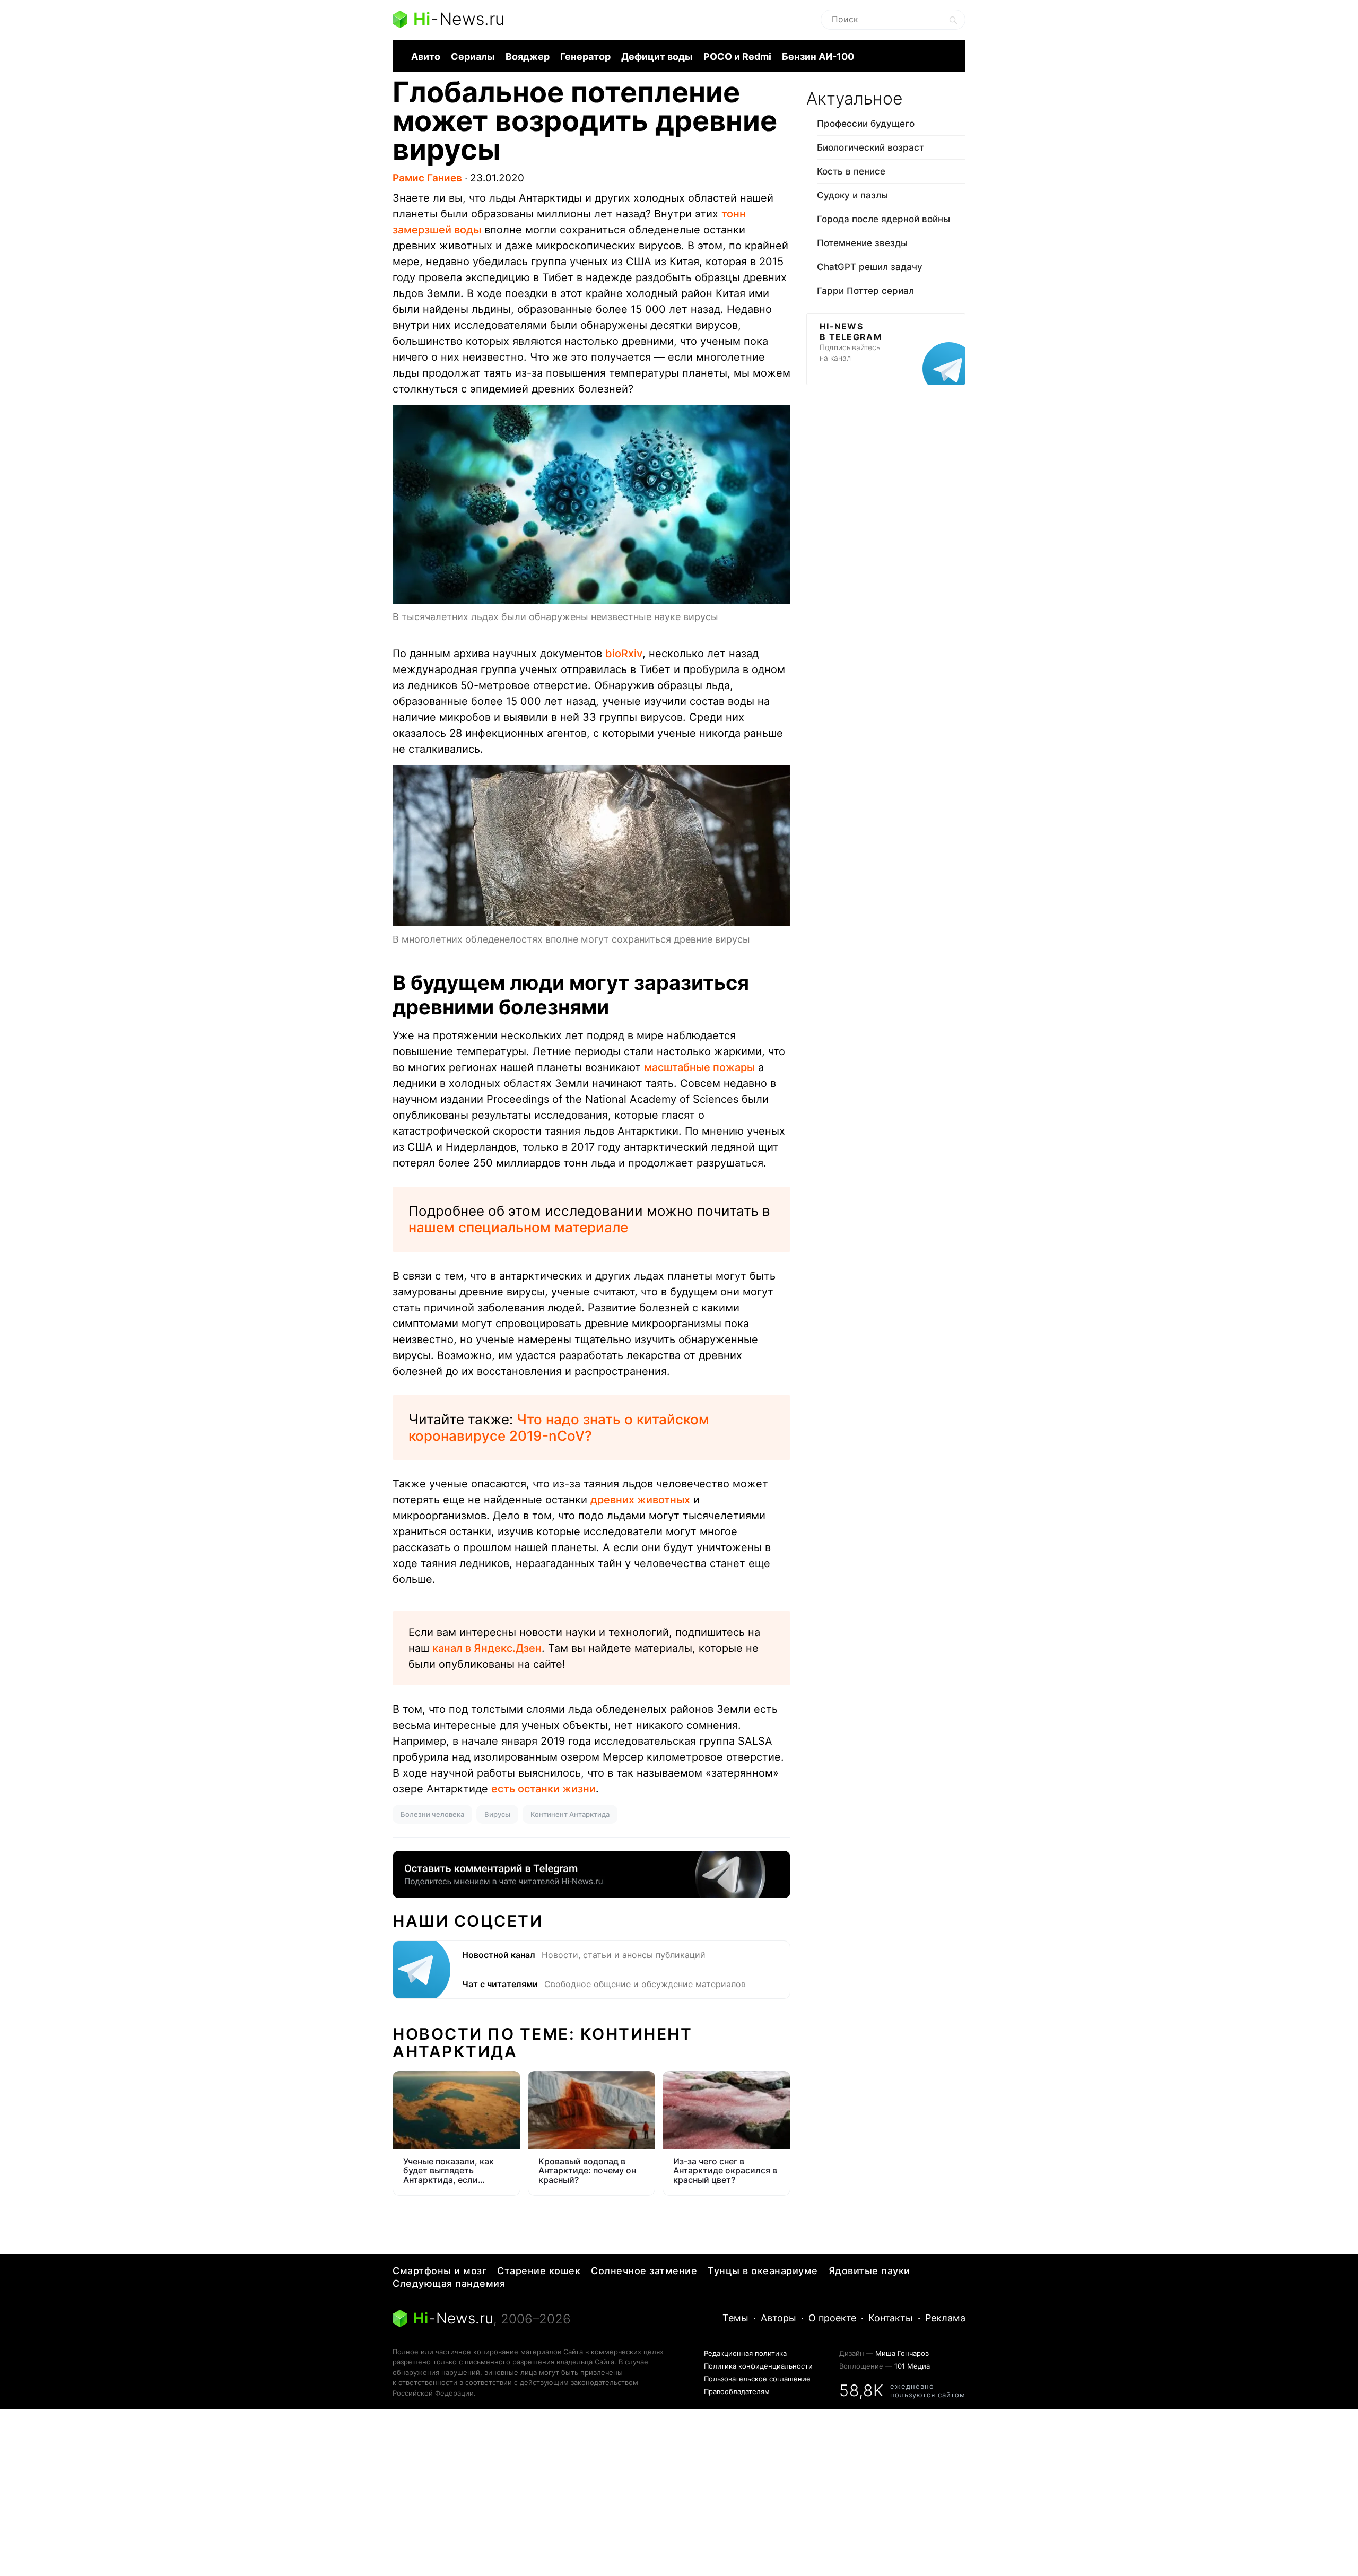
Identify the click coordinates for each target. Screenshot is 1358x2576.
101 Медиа (912, 2366)
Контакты (891, 2318)
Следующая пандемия (449, 2283)
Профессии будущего (866, 124)
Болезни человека (432, 1814)
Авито (426, 56)
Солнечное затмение (644, 2271)
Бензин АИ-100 (818, 56)
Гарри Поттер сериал (865, 291)
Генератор (585, 56)
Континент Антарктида (570, 1814)
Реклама (945, 2318)
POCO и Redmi (737, 56)
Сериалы (473, 56)
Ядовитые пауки (869, 2271)
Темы (735, 2318)
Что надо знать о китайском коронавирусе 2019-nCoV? (559, 1428)
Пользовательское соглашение (757, 2379)
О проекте (832, 2318)
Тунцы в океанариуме (763, 2271)
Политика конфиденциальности (758, 2366)
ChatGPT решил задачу (870, 267)
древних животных (640, 1500)
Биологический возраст (870, 147)
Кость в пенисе (851, 171)
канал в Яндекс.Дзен (487, 1648)
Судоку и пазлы (852, 195)
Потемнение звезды (862, 243)
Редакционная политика (745, 2353)
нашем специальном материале (518, 1227)
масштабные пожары (699, 1067)
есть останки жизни (543, 1789)
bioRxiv (624, 654)
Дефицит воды (657, 56)
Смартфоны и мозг (439, 2271)
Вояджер (528, 56)
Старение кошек (539, 2271)
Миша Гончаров (902, 2353)
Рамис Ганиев (427, 178)
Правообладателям (737, 2391)
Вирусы (497, 1814)
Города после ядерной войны (883, 219)
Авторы (778, 2318)
